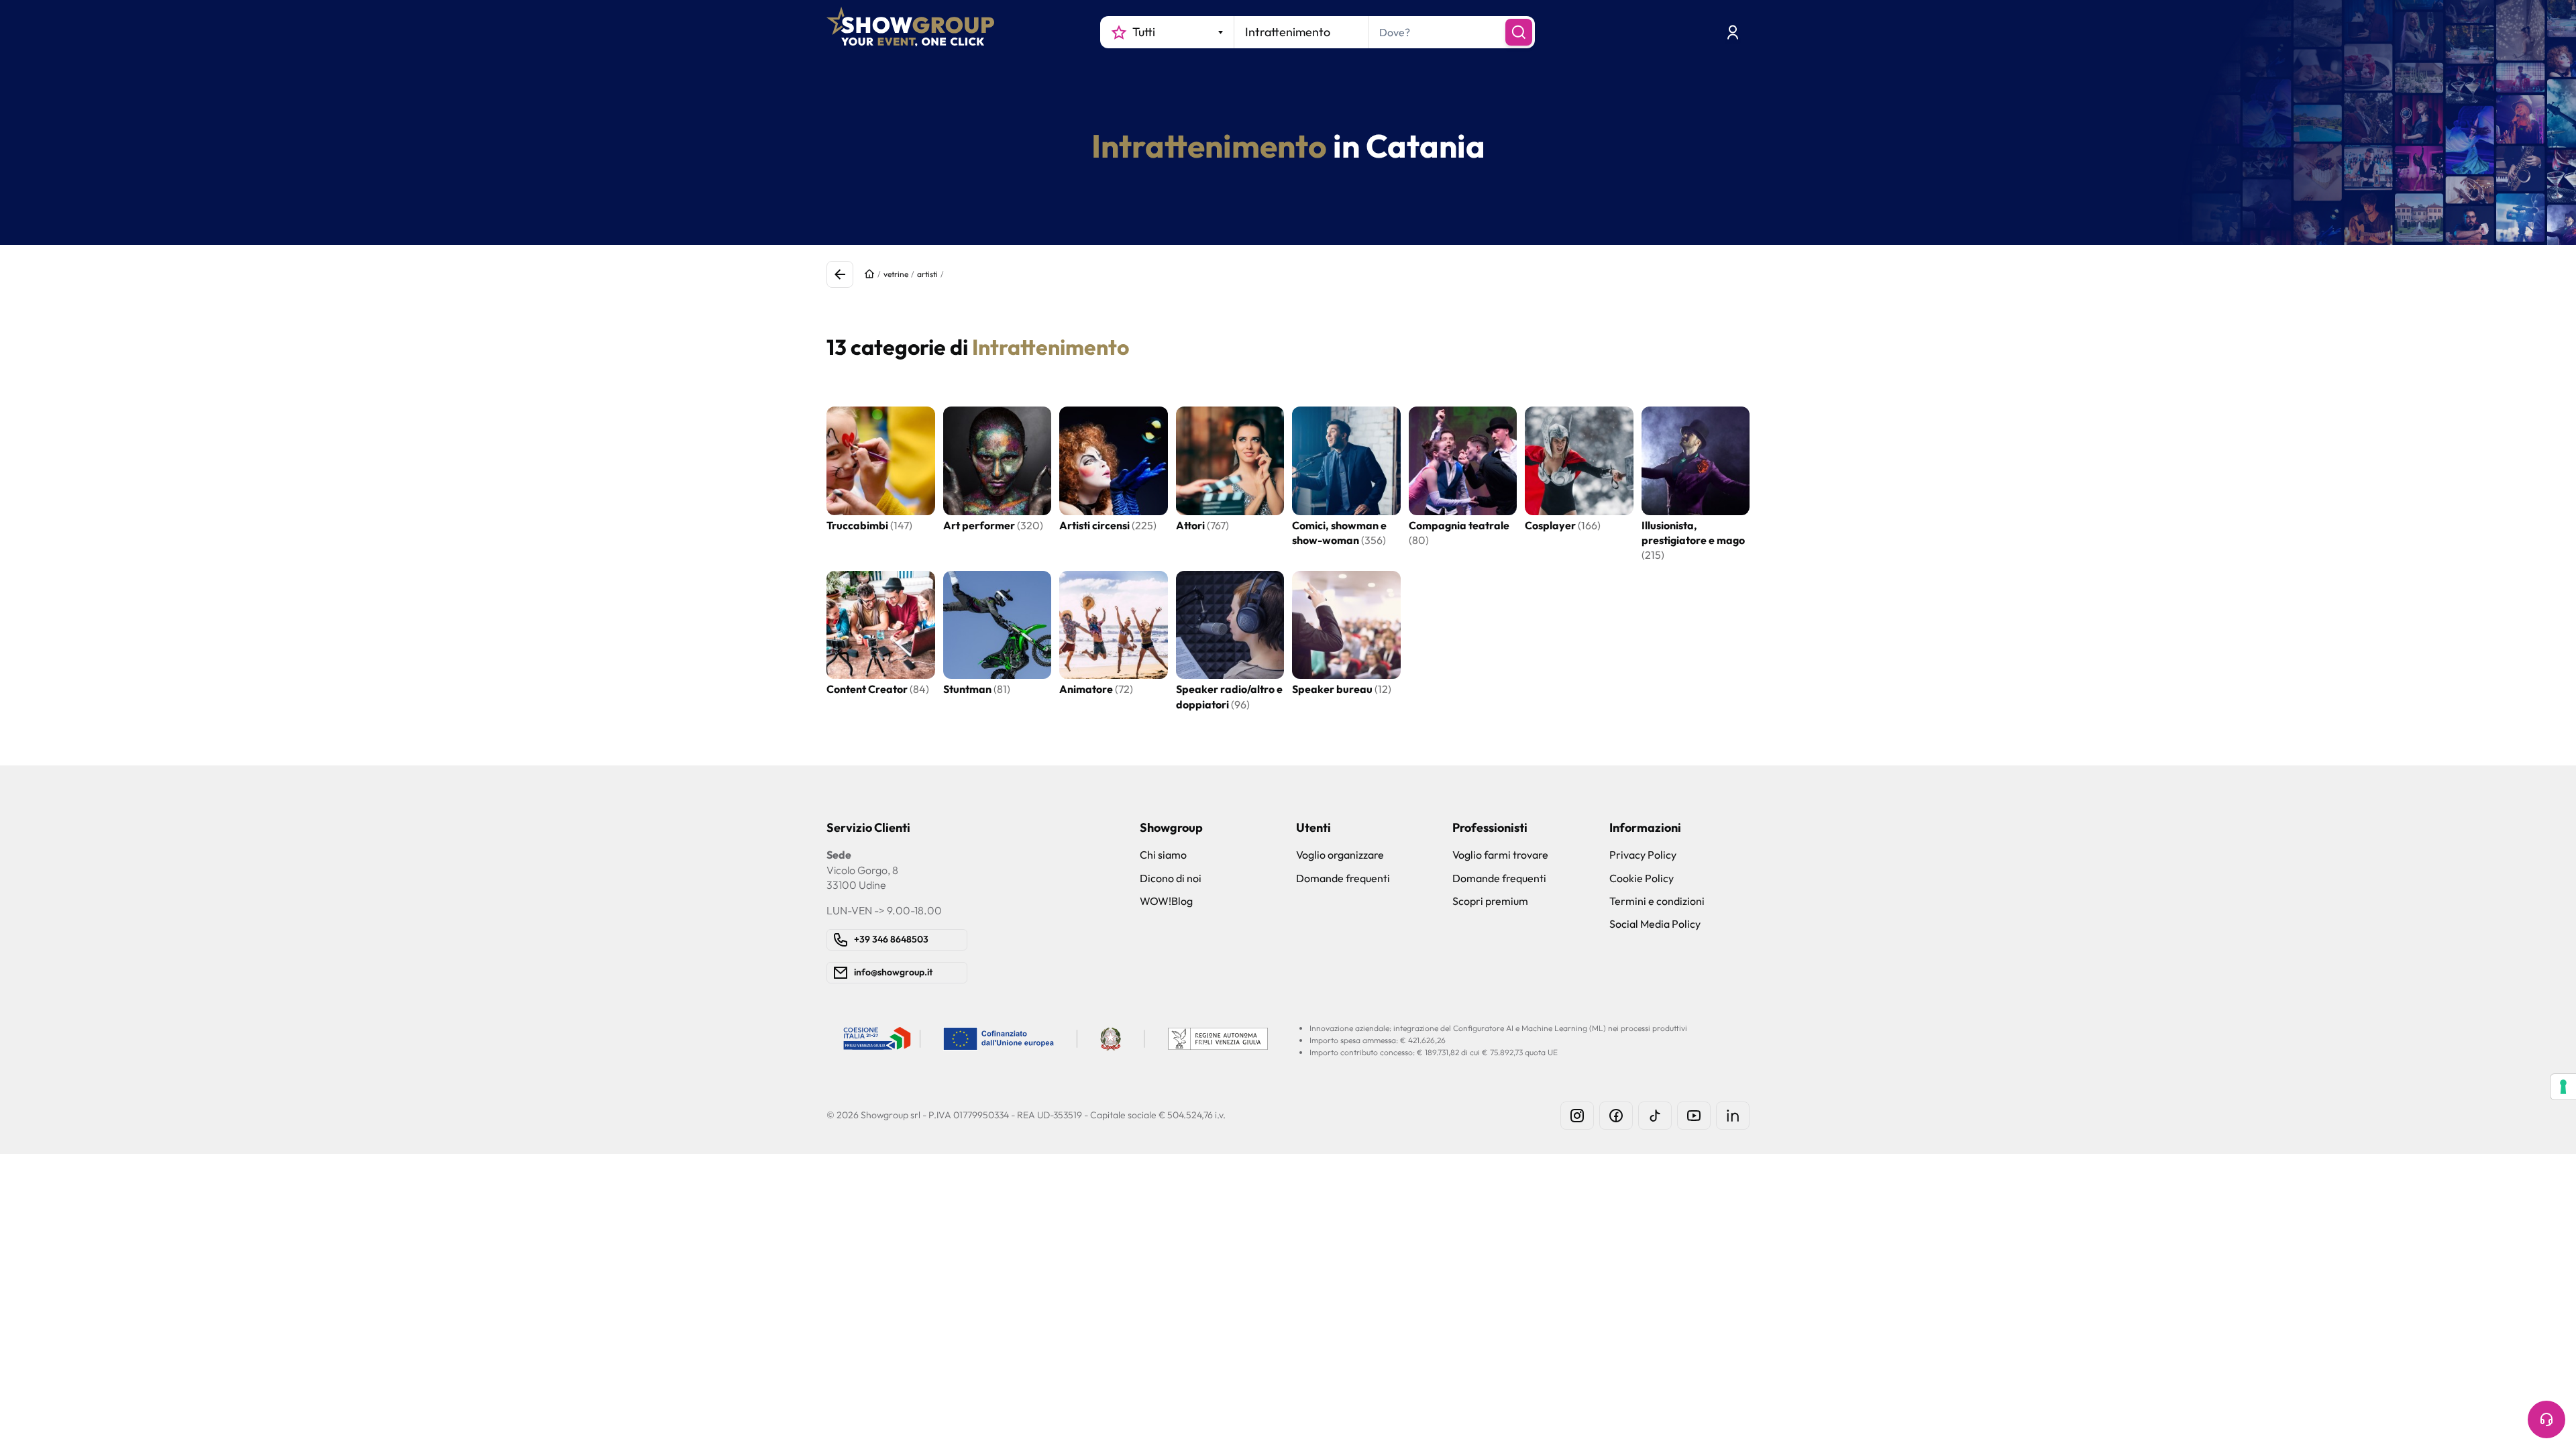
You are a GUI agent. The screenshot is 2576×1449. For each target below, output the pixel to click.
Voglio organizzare (1340, 855)
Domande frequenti (1343, 878)
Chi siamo (1163, 855)
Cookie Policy (1642, 878)
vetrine (896, 274)
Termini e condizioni (1657, 901)
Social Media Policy (1655, 924)
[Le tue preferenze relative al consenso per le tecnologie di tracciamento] (2563, 1087)
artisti (927, 274)
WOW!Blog (1166, 901)
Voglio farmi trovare (1500, 855)
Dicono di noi (1171, 878)
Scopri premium (1490, 901)
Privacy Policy (1643, 855)
